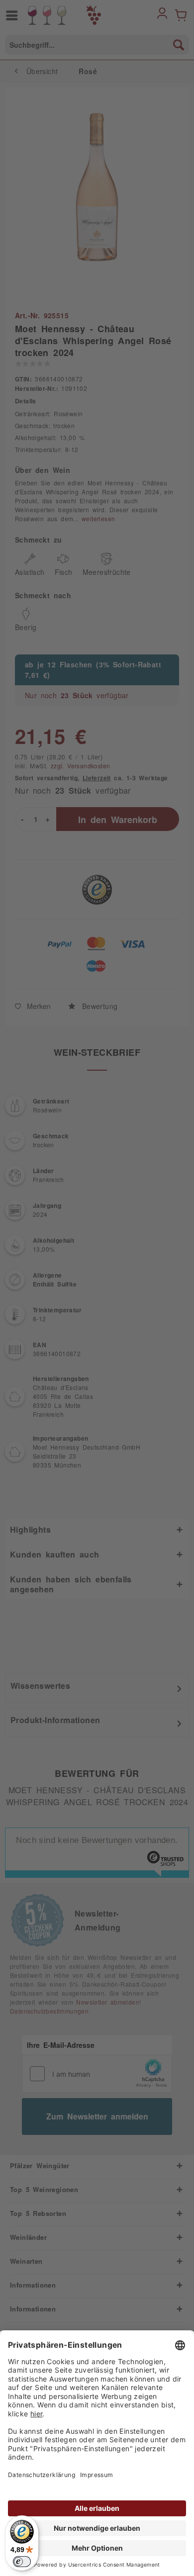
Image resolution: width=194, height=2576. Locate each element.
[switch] (22, 2562)
